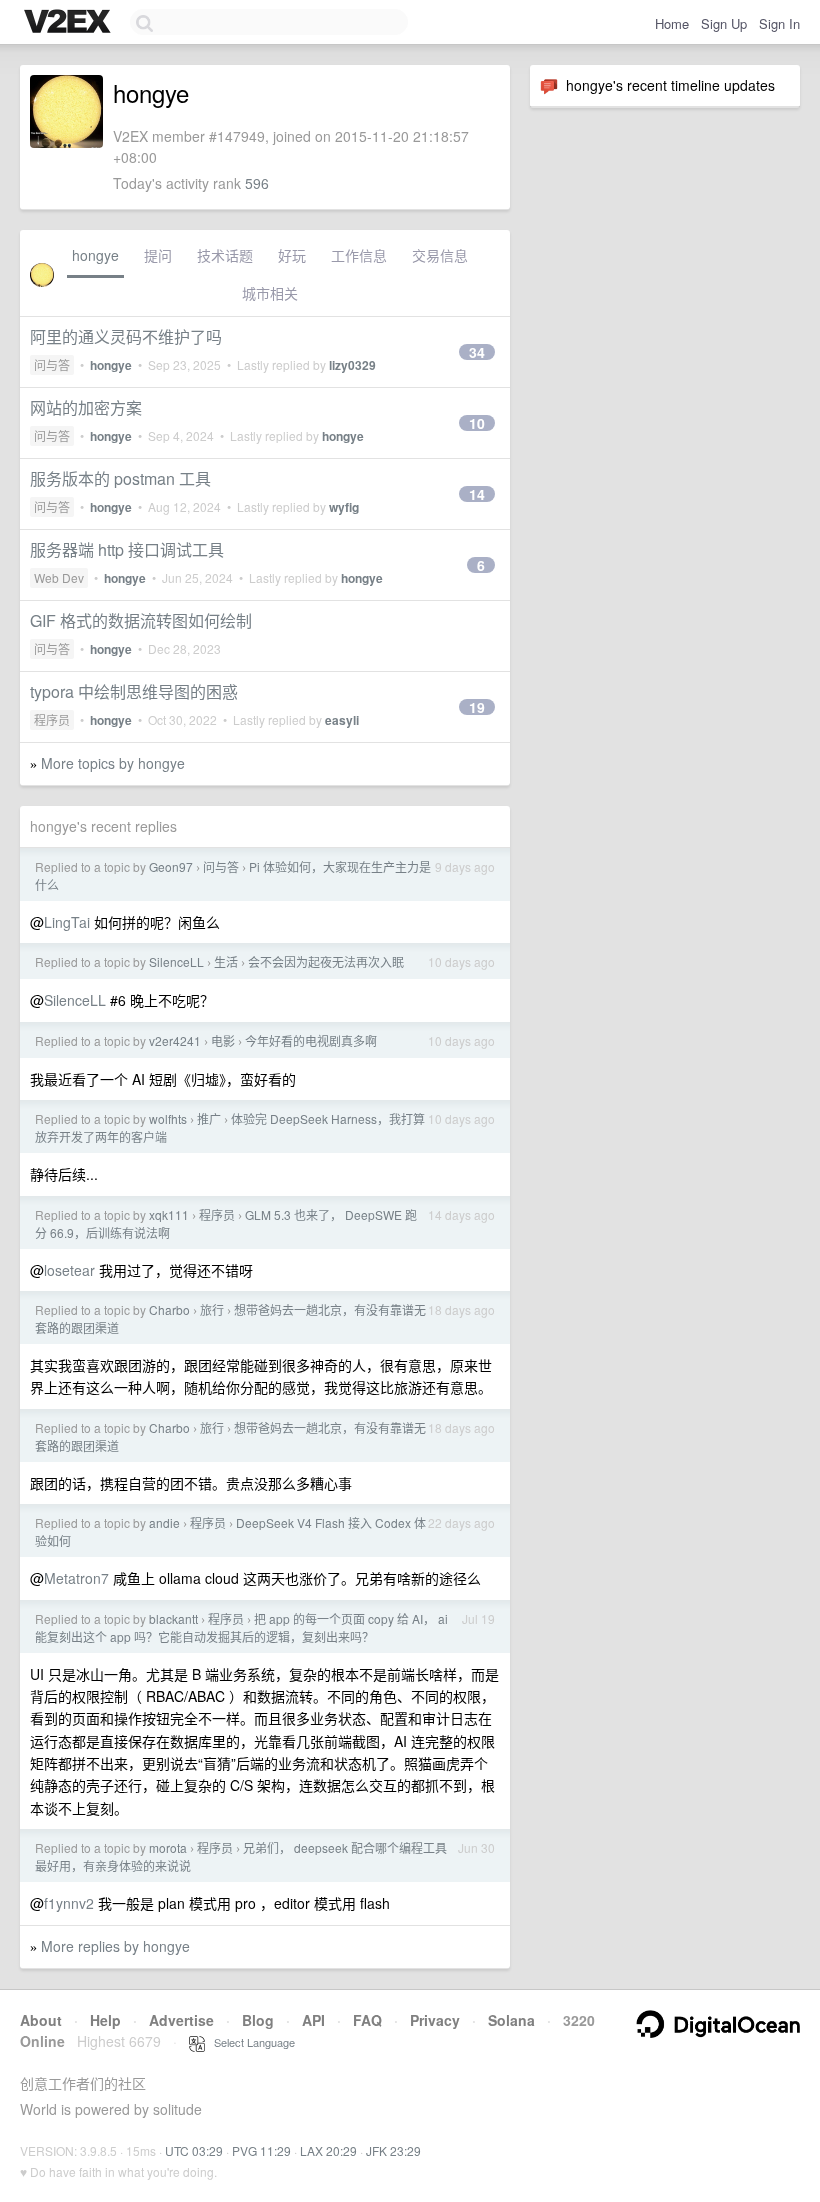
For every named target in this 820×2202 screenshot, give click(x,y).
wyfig (344, 507)
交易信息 (440, 255)
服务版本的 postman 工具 (120, 478)
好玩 (292, 255)
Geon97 (171, 866)
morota (168, 1847)
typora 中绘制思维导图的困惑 (134, 691)
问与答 (52, 364)
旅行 (212, 1309)
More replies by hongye (115, 1946)
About (41, 2020)
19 (477, 707)
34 (477, 352)
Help (105, 2020)
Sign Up (724, 23)
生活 (226, 961)
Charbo (169, 1309)
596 (257, 183)
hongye (95, 255)
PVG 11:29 (261, 2150)
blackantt (173, 1618)
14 (477, 494)
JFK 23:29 (393, 2150)
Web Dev (59, 577)
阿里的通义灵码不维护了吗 (126, 336)
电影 (223, 1040)
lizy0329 (352, 365)
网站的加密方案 (86, 407)
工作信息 (359, 255)
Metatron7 (76, 1578)
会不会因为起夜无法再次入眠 (326, 961)
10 (477, 423)
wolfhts (168, 1118)
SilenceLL (176, 961)
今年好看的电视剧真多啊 (311, 1040)
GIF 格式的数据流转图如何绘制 (141, 620)
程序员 (52, 719)
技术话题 (225, 255)
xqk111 (169, 1214)
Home (672, 23)
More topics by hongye (113, 763)
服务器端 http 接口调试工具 (127, 549)
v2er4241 (175, 1040)
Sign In (779, 23)
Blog (258, 2020)
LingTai (67, 922)
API (313, 2020)
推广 (209, 1118)
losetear (69, 1270)
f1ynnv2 (69, 1903)
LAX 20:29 (328, 2150)
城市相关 (270, 293)
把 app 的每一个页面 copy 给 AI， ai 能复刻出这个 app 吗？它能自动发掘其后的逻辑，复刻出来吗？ (241, 1627)
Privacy (435, 2020)
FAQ (367, 2020)
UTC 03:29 (194, 2150)
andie (164, 1522)
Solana (511, 2020)
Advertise (181, 2020)
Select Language (250, 2042)
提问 (158, 255)
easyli (342, 720)
